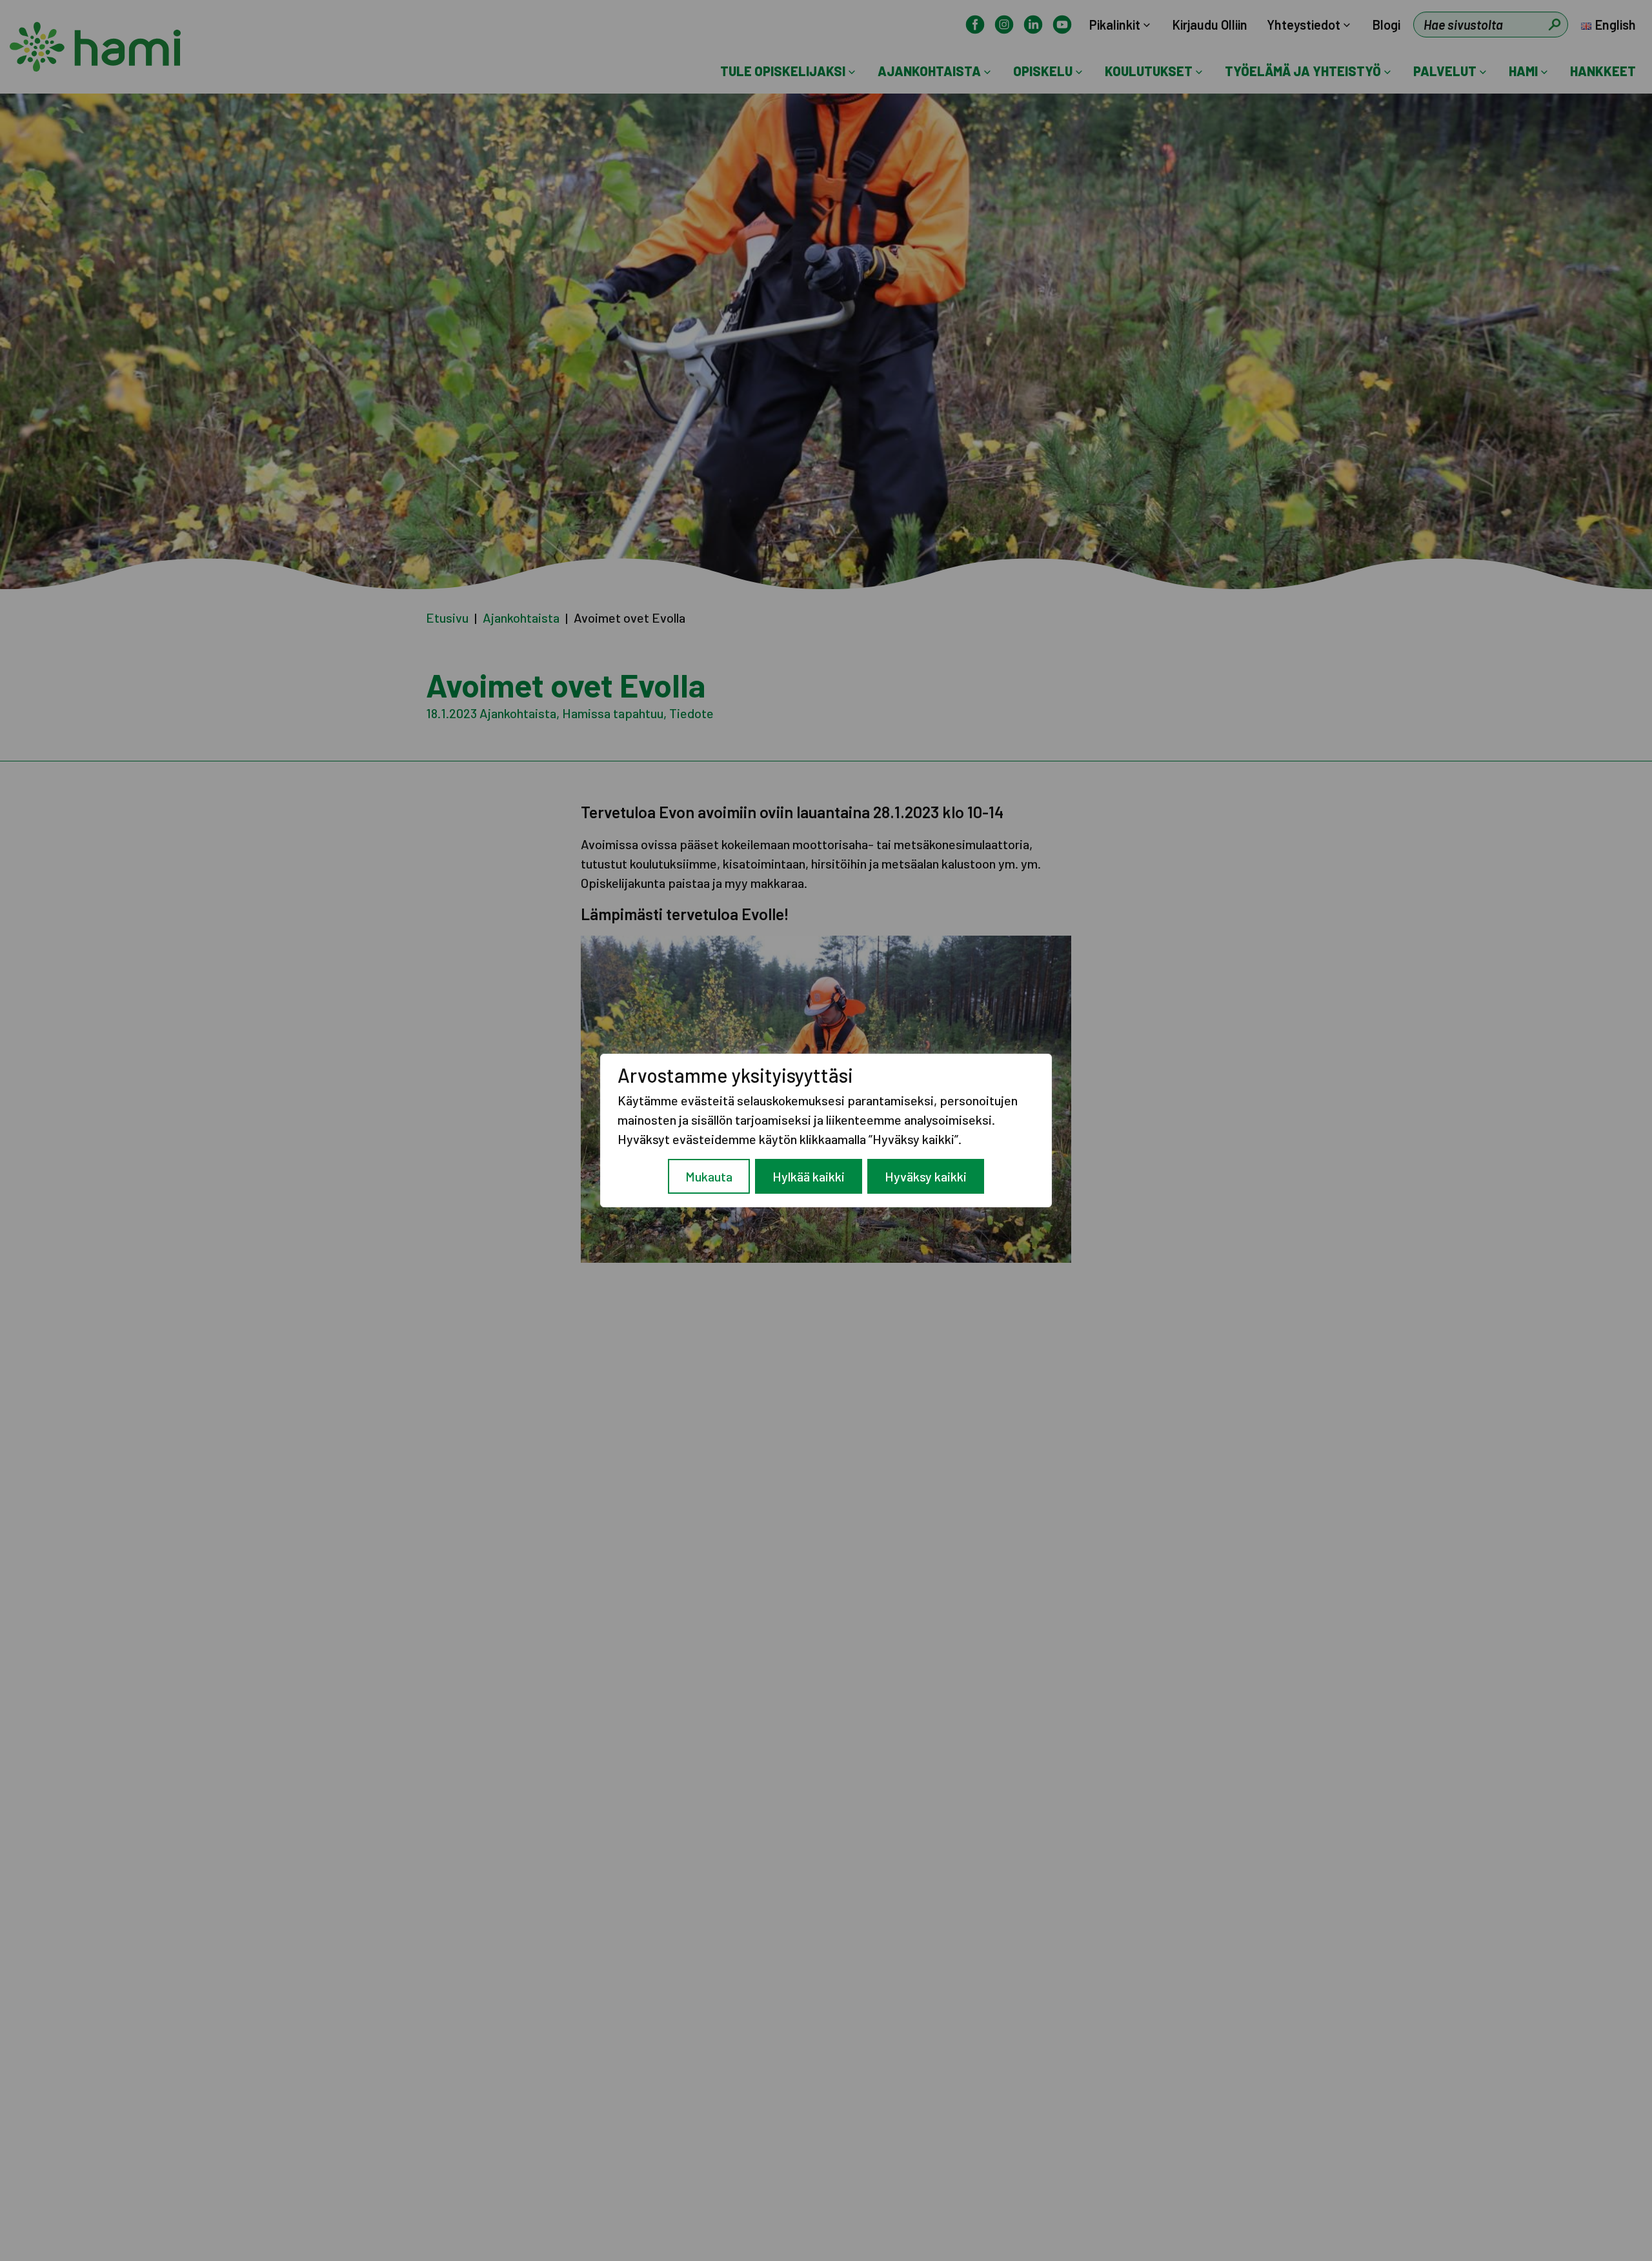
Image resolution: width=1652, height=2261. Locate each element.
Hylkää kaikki (809, 1176)
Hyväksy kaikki (926, 1176)
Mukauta (709, 1176)
